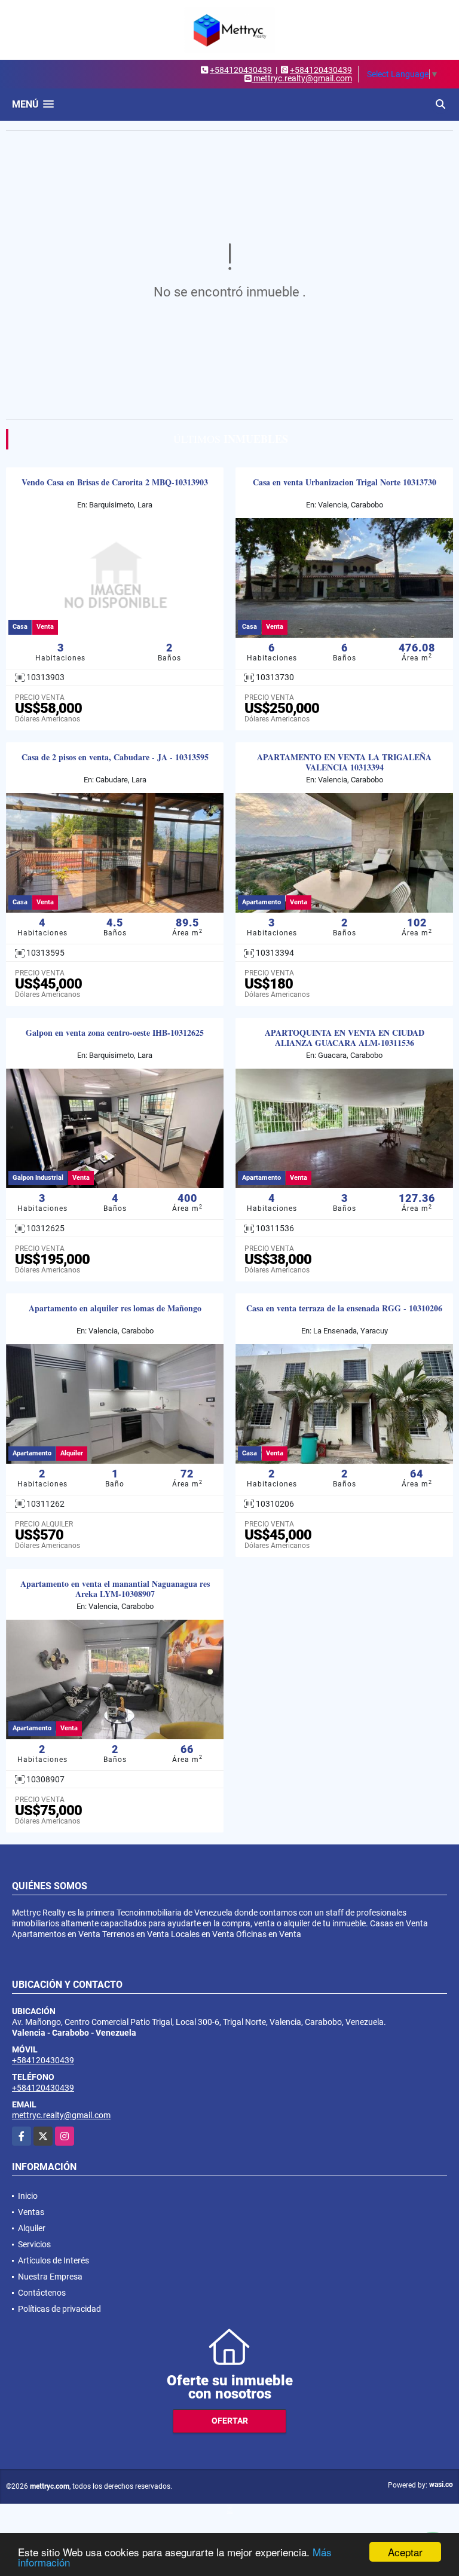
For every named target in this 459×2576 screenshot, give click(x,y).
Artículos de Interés (53, 2260)
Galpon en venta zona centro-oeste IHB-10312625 (115, 1033)
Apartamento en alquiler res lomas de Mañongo (115, 1309)
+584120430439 (241, 70)
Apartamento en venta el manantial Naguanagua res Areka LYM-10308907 (115, 1589)
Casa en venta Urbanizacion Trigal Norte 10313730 (345, 483)
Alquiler (32, 2228)
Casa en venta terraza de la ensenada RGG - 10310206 (344, 1309)
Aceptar (405, 2552)
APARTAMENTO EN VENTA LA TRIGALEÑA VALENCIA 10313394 (344, 763)
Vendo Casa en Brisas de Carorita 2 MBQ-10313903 (115, 483)
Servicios (34, 2244)
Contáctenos (42, 2293)
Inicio (28, 2196)
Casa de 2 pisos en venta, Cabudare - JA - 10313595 (115, 758)
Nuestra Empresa (50, 2277)
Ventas (31, 2212)
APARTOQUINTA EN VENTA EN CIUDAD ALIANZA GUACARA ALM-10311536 (345, 1038)
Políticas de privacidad (59, 2309)
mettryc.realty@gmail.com (61, 2115)
